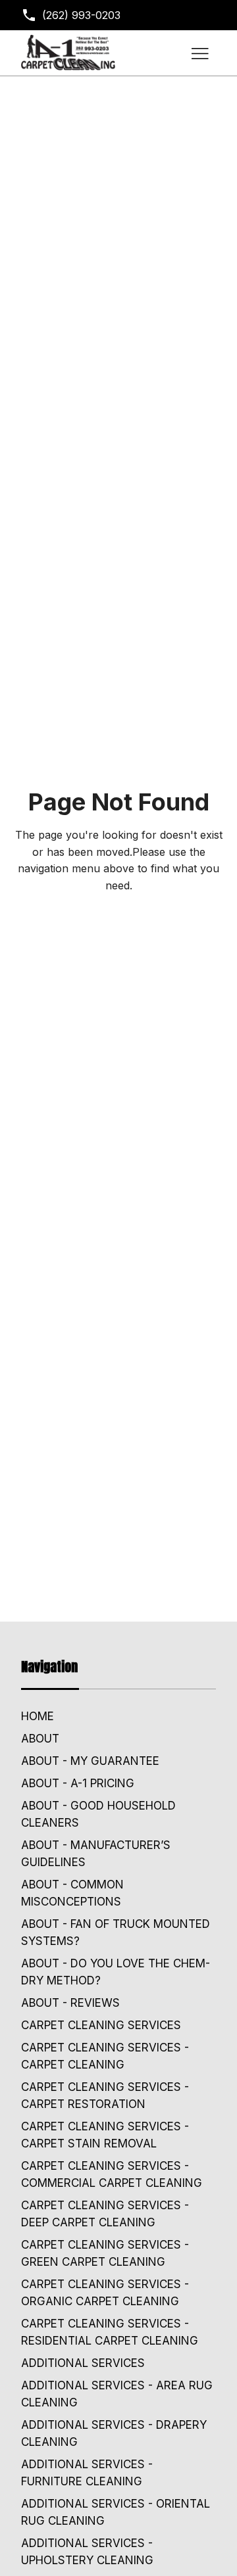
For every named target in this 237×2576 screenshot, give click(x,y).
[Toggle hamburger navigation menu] (200, 53)
